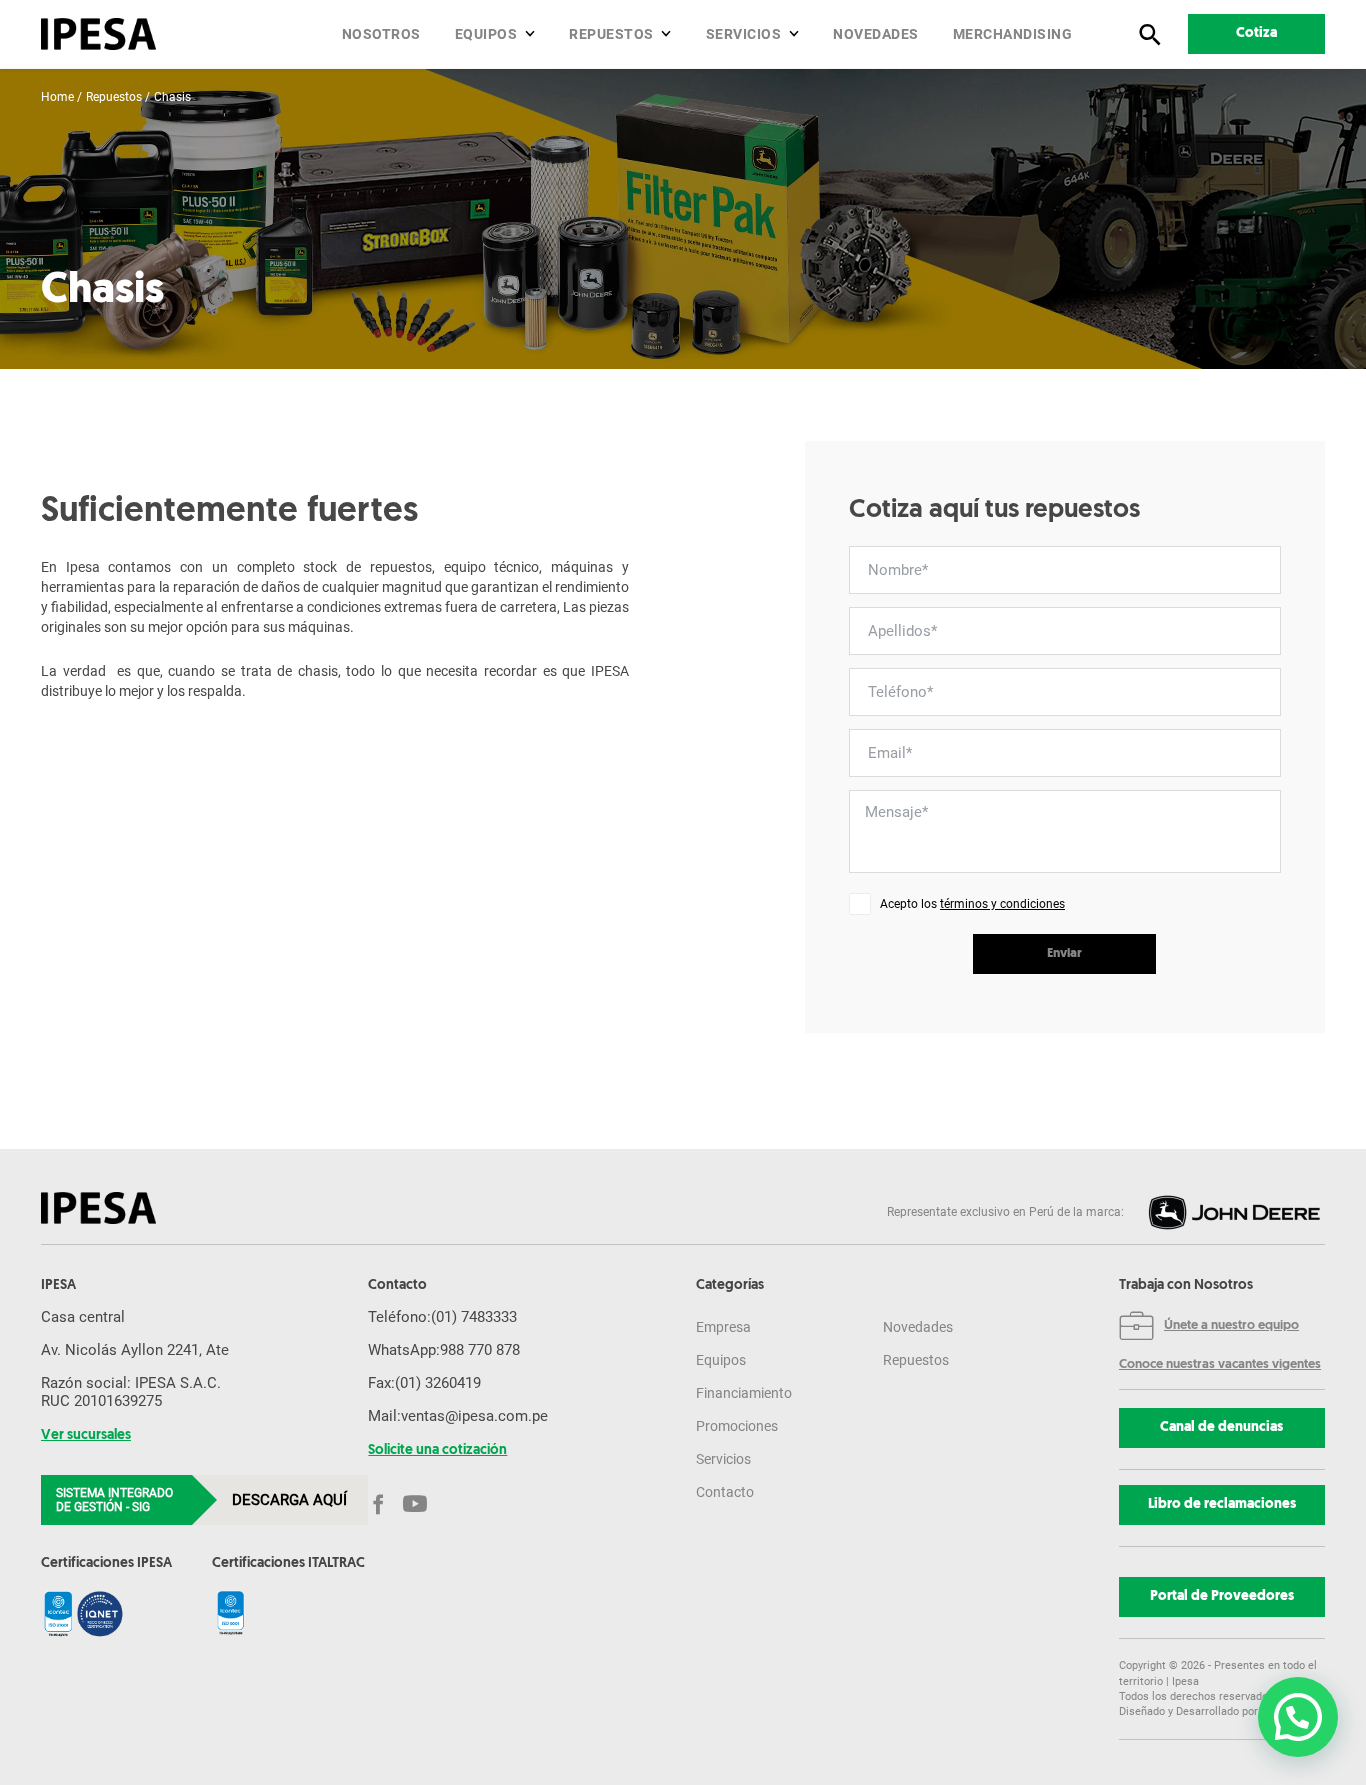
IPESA (58, 1286)
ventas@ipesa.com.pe (474, 1416)
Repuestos (611, 34)
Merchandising (1013, 34)
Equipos (486, 34)
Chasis (172, 97)
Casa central (83, 1317)
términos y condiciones (1002, 904)
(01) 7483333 (474, 1317)
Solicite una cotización (437, 1451)
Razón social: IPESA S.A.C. (131, 1383)
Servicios (744, 34)
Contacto (725, 1492)
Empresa (723, 1327)
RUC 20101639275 (101, 1401)
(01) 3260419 (438, 1383)
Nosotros (381, 34)
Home (57, 97)
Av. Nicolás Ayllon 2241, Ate (135, 1350)
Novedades (876, 34)
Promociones (737, 1426)
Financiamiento (744, 1393)
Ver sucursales (86, 1436)
